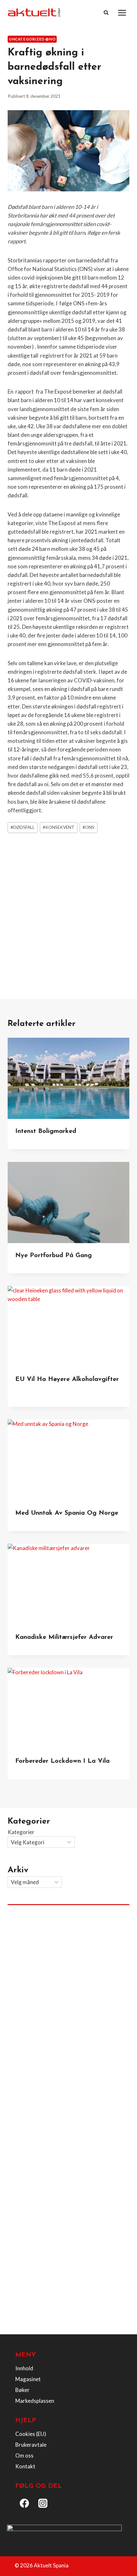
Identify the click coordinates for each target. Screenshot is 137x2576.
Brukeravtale (31, 2445)
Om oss (24, 2455)
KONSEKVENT (59, 827)
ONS (88, 827)
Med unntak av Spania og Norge (67, 1513)
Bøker (22, 2390)
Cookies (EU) (31, 2434)
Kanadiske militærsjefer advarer (64, 1637)
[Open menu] (122, 13)
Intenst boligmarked (46, 1131)
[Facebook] (25, 2503)
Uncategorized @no (32, 39)
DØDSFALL (23, 827)
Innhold (24, 2368)
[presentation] (68, 1078)
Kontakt (25, 2466)
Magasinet (28, 2379)
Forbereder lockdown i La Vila (62, 1761)
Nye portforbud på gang (54, 1256)
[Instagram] (43, 2503)
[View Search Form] (106, 13)
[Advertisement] (68, 909)
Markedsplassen (35, 2401)
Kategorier (21, 1832)
